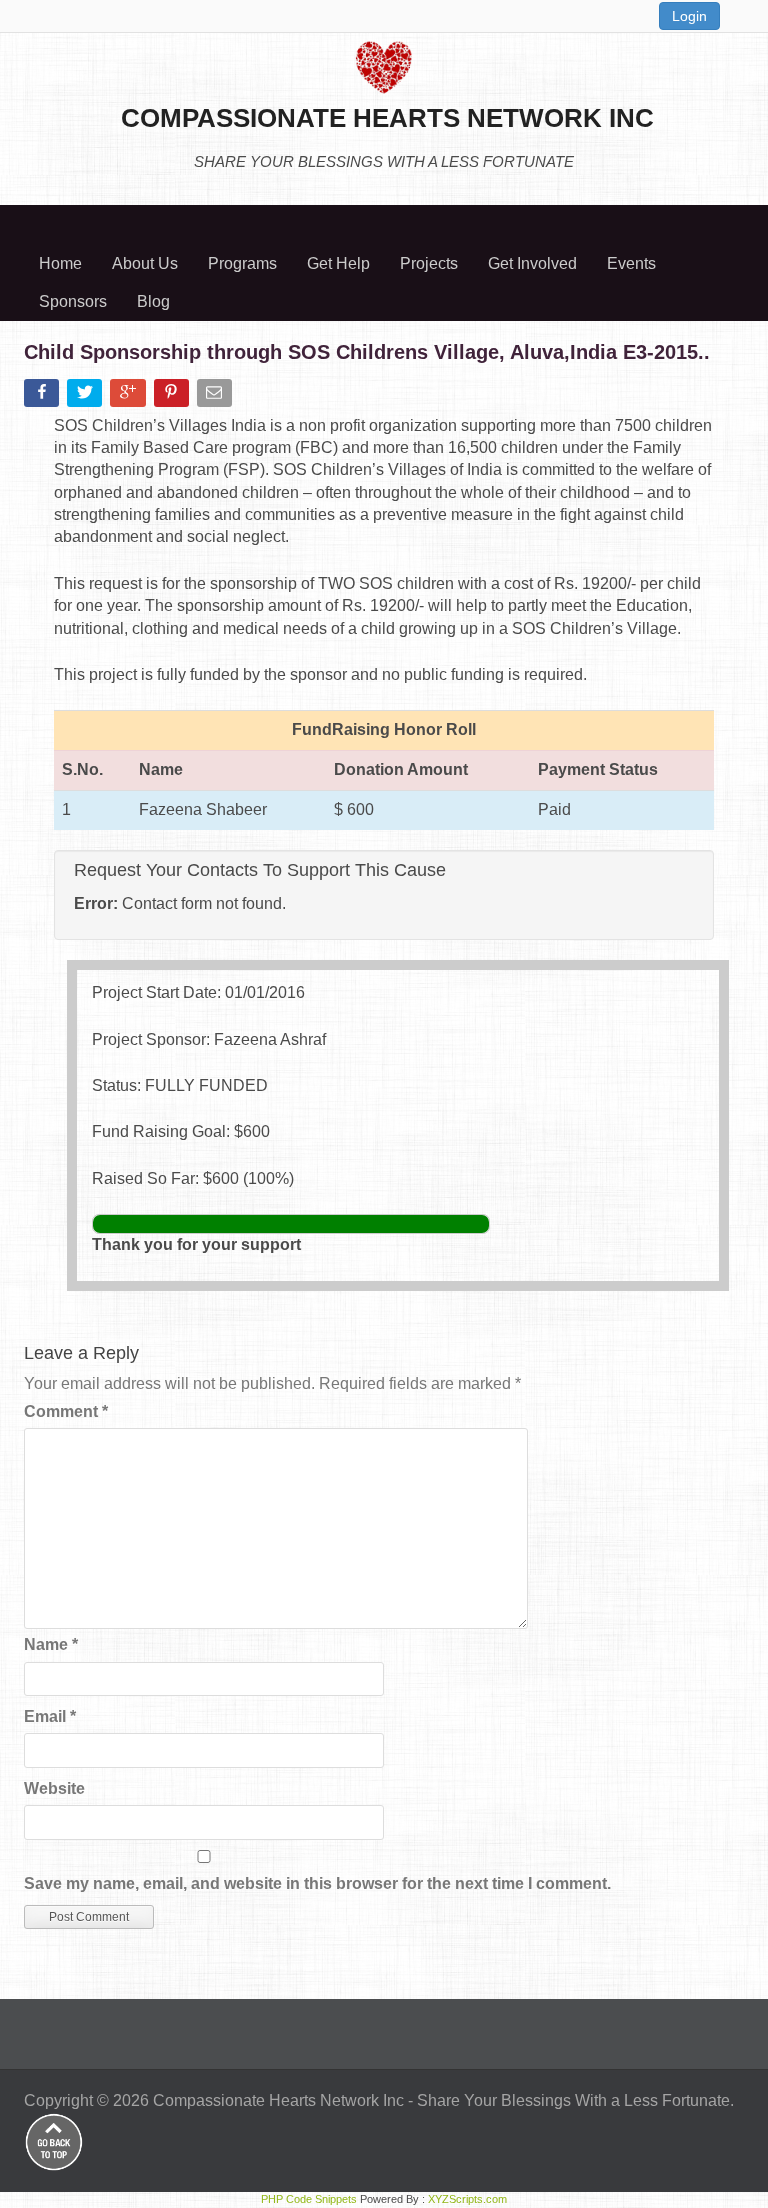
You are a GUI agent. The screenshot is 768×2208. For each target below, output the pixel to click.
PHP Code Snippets (309, 2199)
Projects (429, 263)
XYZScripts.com (467, 2199)
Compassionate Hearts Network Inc (278, 2100)
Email (50, 1716)
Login (689, 16)
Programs (242, 263)
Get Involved (532, 263)
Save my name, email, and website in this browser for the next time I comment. (317, 1883)
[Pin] (173, 396)
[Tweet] (86, 396)
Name (51, 1644)
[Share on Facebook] (43, 396)
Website (54, 1788)
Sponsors (73, 301)
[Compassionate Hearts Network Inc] (384, 64)
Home (60, 263)
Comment (66, 1411)
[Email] (216, 396)
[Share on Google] (129, 396)
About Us (145, 263)
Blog (153, 301)
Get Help (338, 263)
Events (631, 263)
